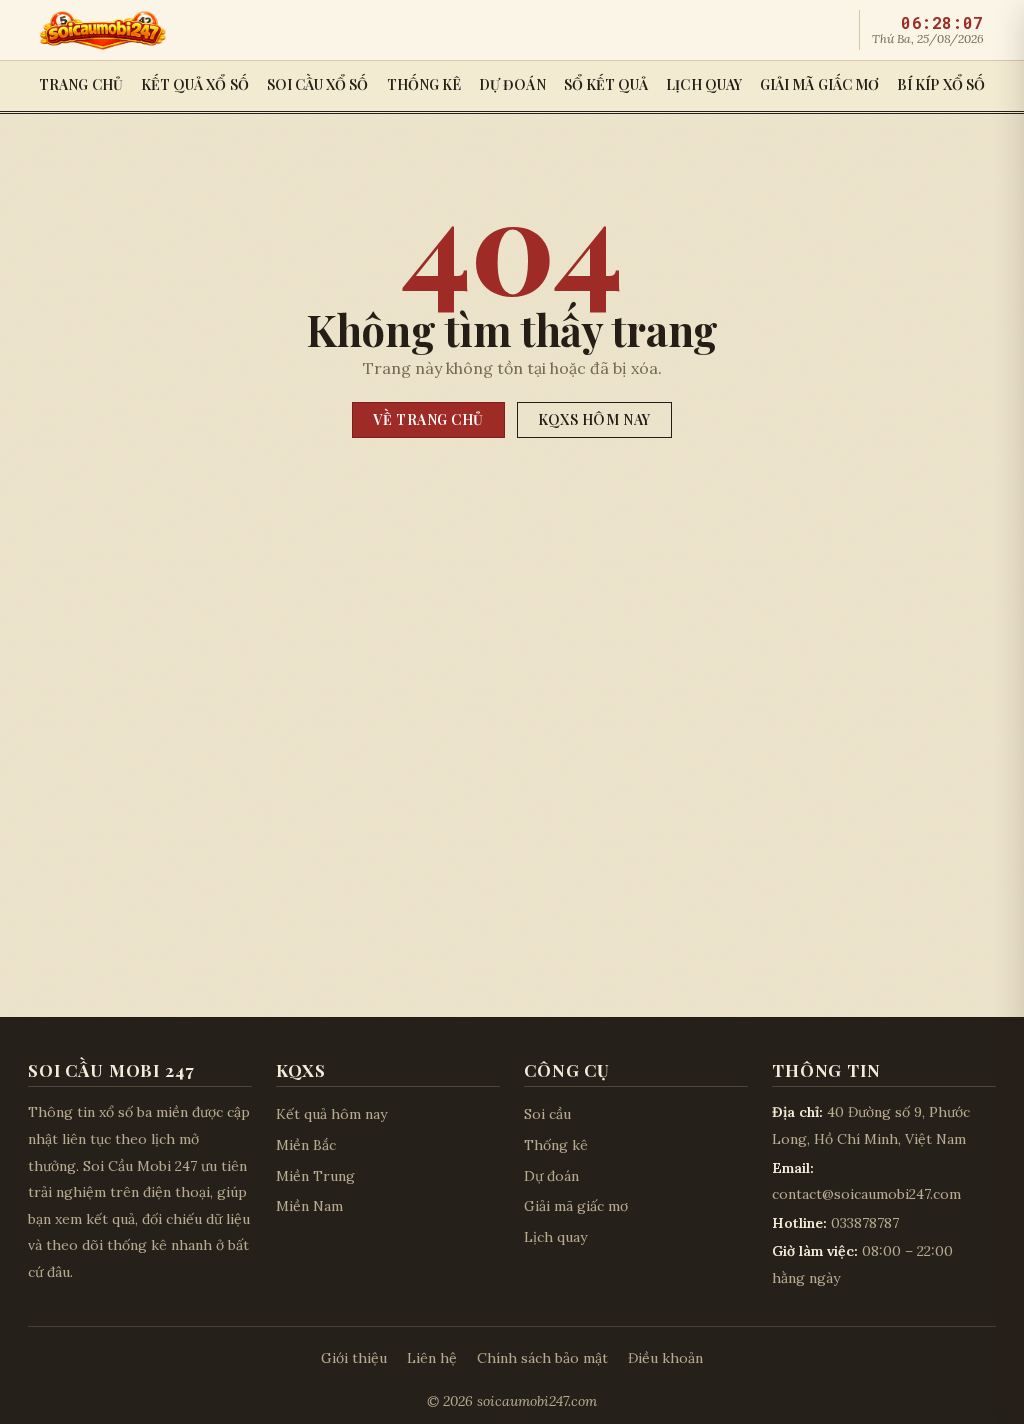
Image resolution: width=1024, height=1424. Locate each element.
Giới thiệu (354, 1358)
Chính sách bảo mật (542, 1358)
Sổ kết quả (606, 84)
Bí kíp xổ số (941, 84)
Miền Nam (309, 1206)
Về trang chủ (428, 419)
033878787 (865, 1223)
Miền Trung (315, 1176)
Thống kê (424, 84)
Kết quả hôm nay (331, 1114)
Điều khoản (665, 1358)
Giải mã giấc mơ (819, 84)
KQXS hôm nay (594, 419)
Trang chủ (81, 84)
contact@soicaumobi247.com (866, 1194)
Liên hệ (432, 1358)
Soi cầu (547, 1114)
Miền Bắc (306, 1145)
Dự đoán (512, 84)
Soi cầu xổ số (318, 84)
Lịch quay (704, 84)
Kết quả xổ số (195, 84)
